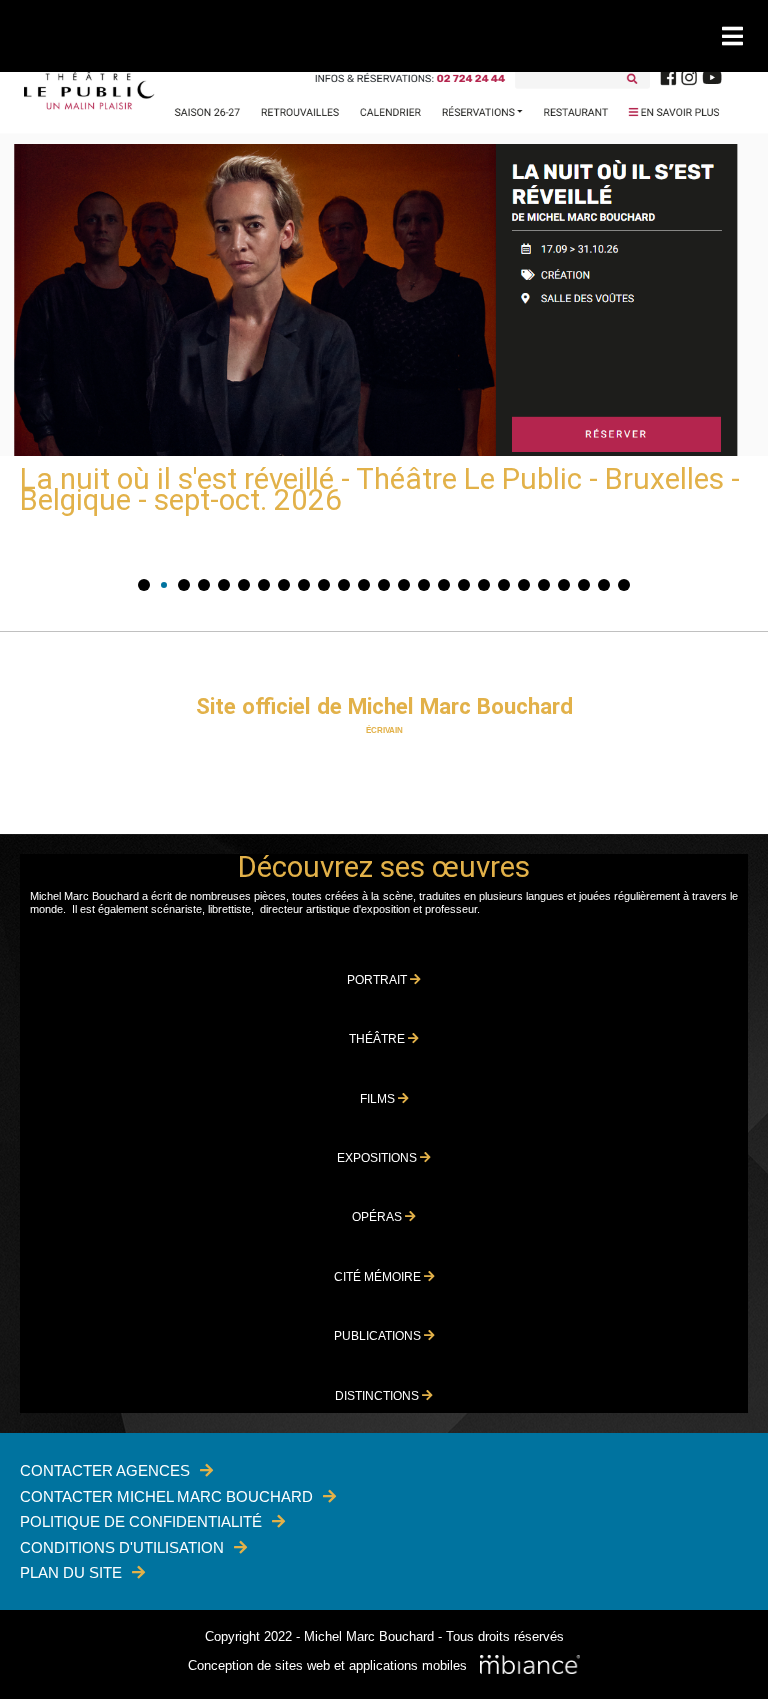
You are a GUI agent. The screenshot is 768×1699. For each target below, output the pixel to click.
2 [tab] (164, 585)
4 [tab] (204, 585)
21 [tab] (544, 585)
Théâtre (378, 1039)
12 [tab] (364, 585)
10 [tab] (324, 585)
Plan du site (71, 1572)
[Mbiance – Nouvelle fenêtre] (530, 1666)
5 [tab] (224, 585)
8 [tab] (284, 585)
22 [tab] (564, 585)
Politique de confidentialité (141, 1521)
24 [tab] (604, 585)
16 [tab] (444, 585)
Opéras (378, 1217)
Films (379, 1099)
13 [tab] (384, 585)
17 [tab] (464, 585)
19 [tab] (504, 585)
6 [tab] (244, 585)
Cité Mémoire (379, 1277)
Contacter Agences (105, 1470)
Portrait (378, 980)
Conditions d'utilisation (122, 1547)
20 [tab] (524, 585)
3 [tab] (184, 585)
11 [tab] (344, 585)
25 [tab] (624, 585)
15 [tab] (424, 585)
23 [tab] (584, 585)
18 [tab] (484, 585)
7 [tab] (264, 585)
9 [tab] (304, 585)
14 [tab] (404, 585)
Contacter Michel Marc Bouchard (166, 1496)
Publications (379, 1336)
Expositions (378, 1158)
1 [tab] (144, 585)
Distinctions (378, 1396)
